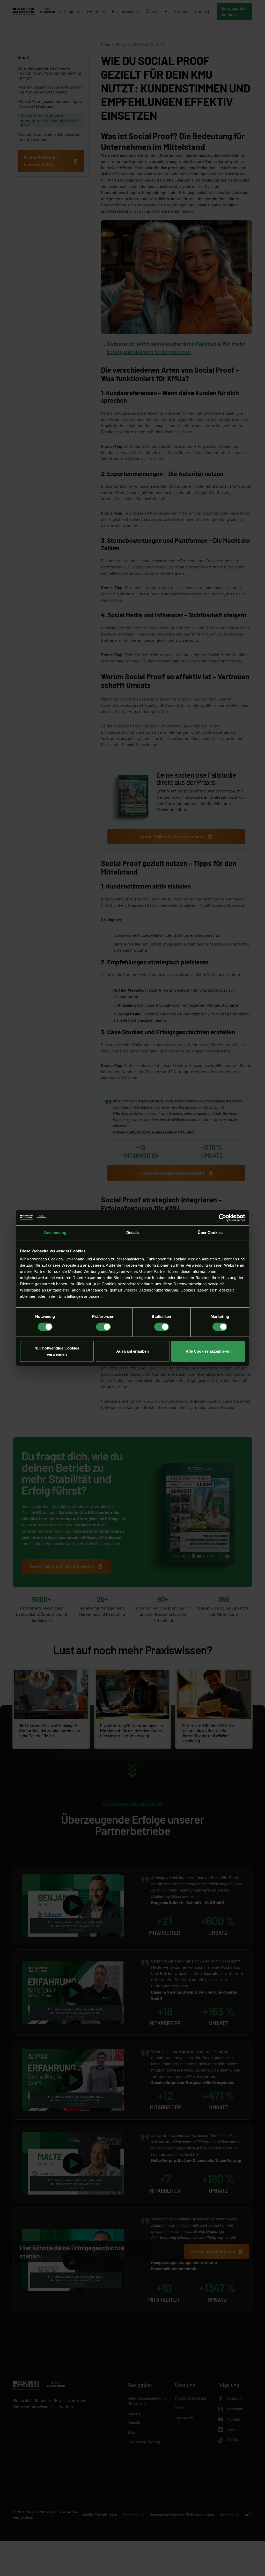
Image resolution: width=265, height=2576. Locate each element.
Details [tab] (133, 1233)
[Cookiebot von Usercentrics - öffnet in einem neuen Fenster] (222, 1218)
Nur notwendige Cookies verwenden (57, 1351)
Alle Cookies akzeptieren (208, 1351)
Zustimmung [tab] (55, 1233)
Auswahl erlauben (132, 1351)
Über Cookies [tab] (210, 1233)
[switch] (103, 1327)
